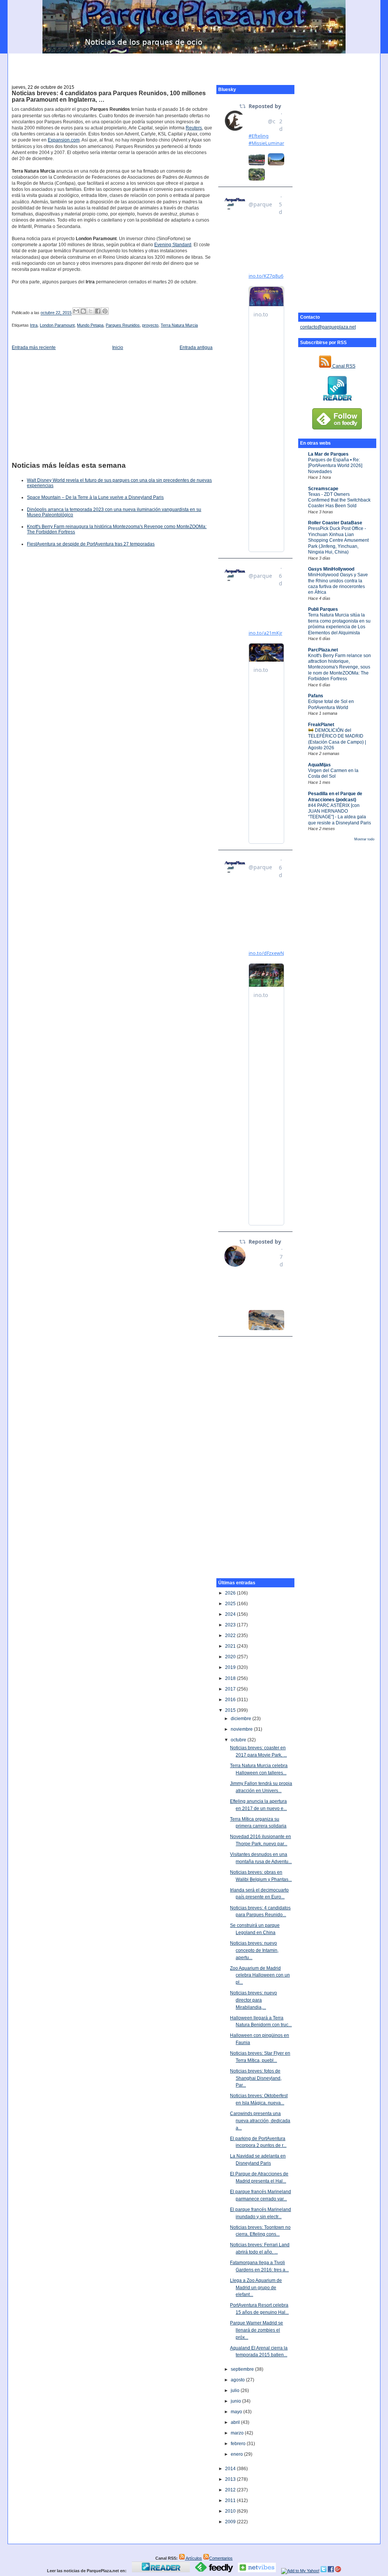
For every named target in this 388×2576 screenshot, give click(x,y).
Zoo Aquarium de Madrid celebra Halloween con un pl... (260, 1975)
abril (236, 2422)
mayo (237, 2412)
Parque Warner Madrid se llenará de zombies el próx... (257, 2330)
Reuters (194, 128)
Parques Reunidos (123, 325)
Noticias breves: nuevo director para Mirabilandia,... (253, 2000)
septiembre (243, 2369)
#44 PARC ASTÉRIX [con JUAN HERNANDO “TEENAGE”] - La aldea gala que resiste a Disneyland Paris (339, 814)
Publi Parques (323, 609)
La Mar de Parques (328, 454)
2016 (231, 1700)
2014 (231, 2469)
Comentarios (221, 2558)
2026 (231, 1593)
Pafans (316, 696)
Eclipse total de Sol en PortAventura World (331, 704)
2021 (231, 1646)
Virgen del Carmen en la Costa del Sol (333, 773)
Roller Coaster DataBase (335, 523)
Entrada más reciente (34, 348)
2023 (231, 1625)
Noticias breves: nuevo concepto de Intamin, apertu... (254, 1950)
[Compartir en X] (91, 311)
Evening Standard (173, 245)
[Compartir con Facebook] (98, 311)
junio (236, 2401)
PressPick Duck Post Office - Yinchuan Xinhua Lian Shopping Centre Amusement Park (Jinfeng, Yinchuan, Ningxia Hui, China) (338, 540)
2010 (231, 2511)
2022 (231, 1636)
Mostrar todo (364, 839)
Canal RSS (343, 366)
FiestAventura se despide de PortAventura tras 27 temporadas (91, 544)
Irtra (34, 325)
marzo (238, 2433)
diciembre (242, 1719)
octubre (239, 1740)
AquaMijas (319, 765)
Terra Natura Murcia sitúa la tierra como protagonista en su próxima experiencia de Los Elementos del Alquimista (339, 624)
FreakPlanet (321, 725)
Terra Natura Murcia (179, 325)
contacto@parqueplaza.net (328, 327)
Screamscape (323, 489)
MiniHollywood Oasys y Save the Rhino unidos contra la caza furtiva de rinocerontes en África (338, 583)
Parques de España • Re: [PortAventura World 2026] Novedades (335, 466)
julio (236, 2390)
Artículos (193, 2558)
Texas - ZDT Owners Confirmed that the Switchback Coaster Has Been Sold (339, 500)
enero (237, 2454)
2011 (231, 2501)
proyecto (150, 325)
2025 (231, 1604)
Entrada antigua (196, 348)
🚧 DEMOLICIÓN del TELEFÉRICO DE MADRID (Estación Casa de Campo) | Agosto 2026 (337, 739)
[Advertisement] (194, 65)
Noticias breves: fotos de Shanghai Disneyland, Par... (256, 2078)
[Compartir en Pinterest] (105, 311)
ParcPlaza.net (323, 650)
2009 (231, 2522)
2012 (231, 2490)
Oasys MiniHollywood (331, 569)
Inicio (118, 348)
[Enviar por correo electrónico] (76, 311)
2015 (231, 1710)
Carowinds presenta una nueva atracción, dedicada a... (260, 2121)
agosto (238, 2380)
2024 (231, 1614)
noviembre (242, 1729)
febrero (239, 2444)
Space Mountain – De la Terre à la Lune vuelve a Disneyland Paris (95, 497)
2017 (231, 1689)
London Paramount (57, 325)
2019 (231, 1667)
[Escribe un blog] (83, 311)
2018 (231, 1678)
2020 (231, 1657)
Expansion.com (64, 140)
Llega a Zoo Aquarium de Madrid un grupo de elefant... (256, 2287)
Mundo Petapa (90, 325)
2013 (231, 2479)
